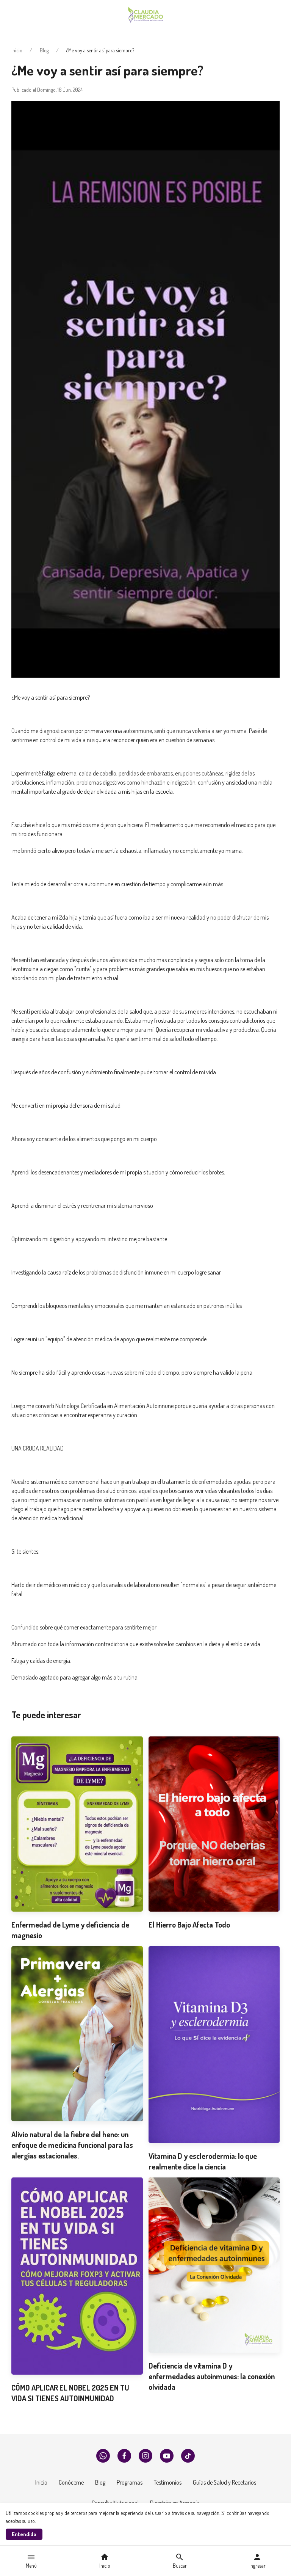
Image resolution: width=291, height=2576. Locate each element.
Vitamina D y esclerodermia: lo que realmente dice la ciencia (203, 2161)
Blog (44, 50)
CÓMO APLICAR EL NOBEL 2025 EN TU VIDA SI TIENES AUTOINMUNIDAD (70, 2393)
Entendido (24, 2534)
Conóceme (71, 2482)
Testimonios (168, 2482)
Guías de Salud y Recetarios (225, 2482)
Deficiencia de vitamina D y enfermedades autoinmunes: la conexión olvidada (212, 2376)
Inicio (17, 50)
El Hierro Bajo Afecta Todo (189, 1925)
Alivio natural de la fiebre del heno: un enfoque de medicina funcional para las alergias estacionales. (72, 2145)
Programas (130, 2482)
